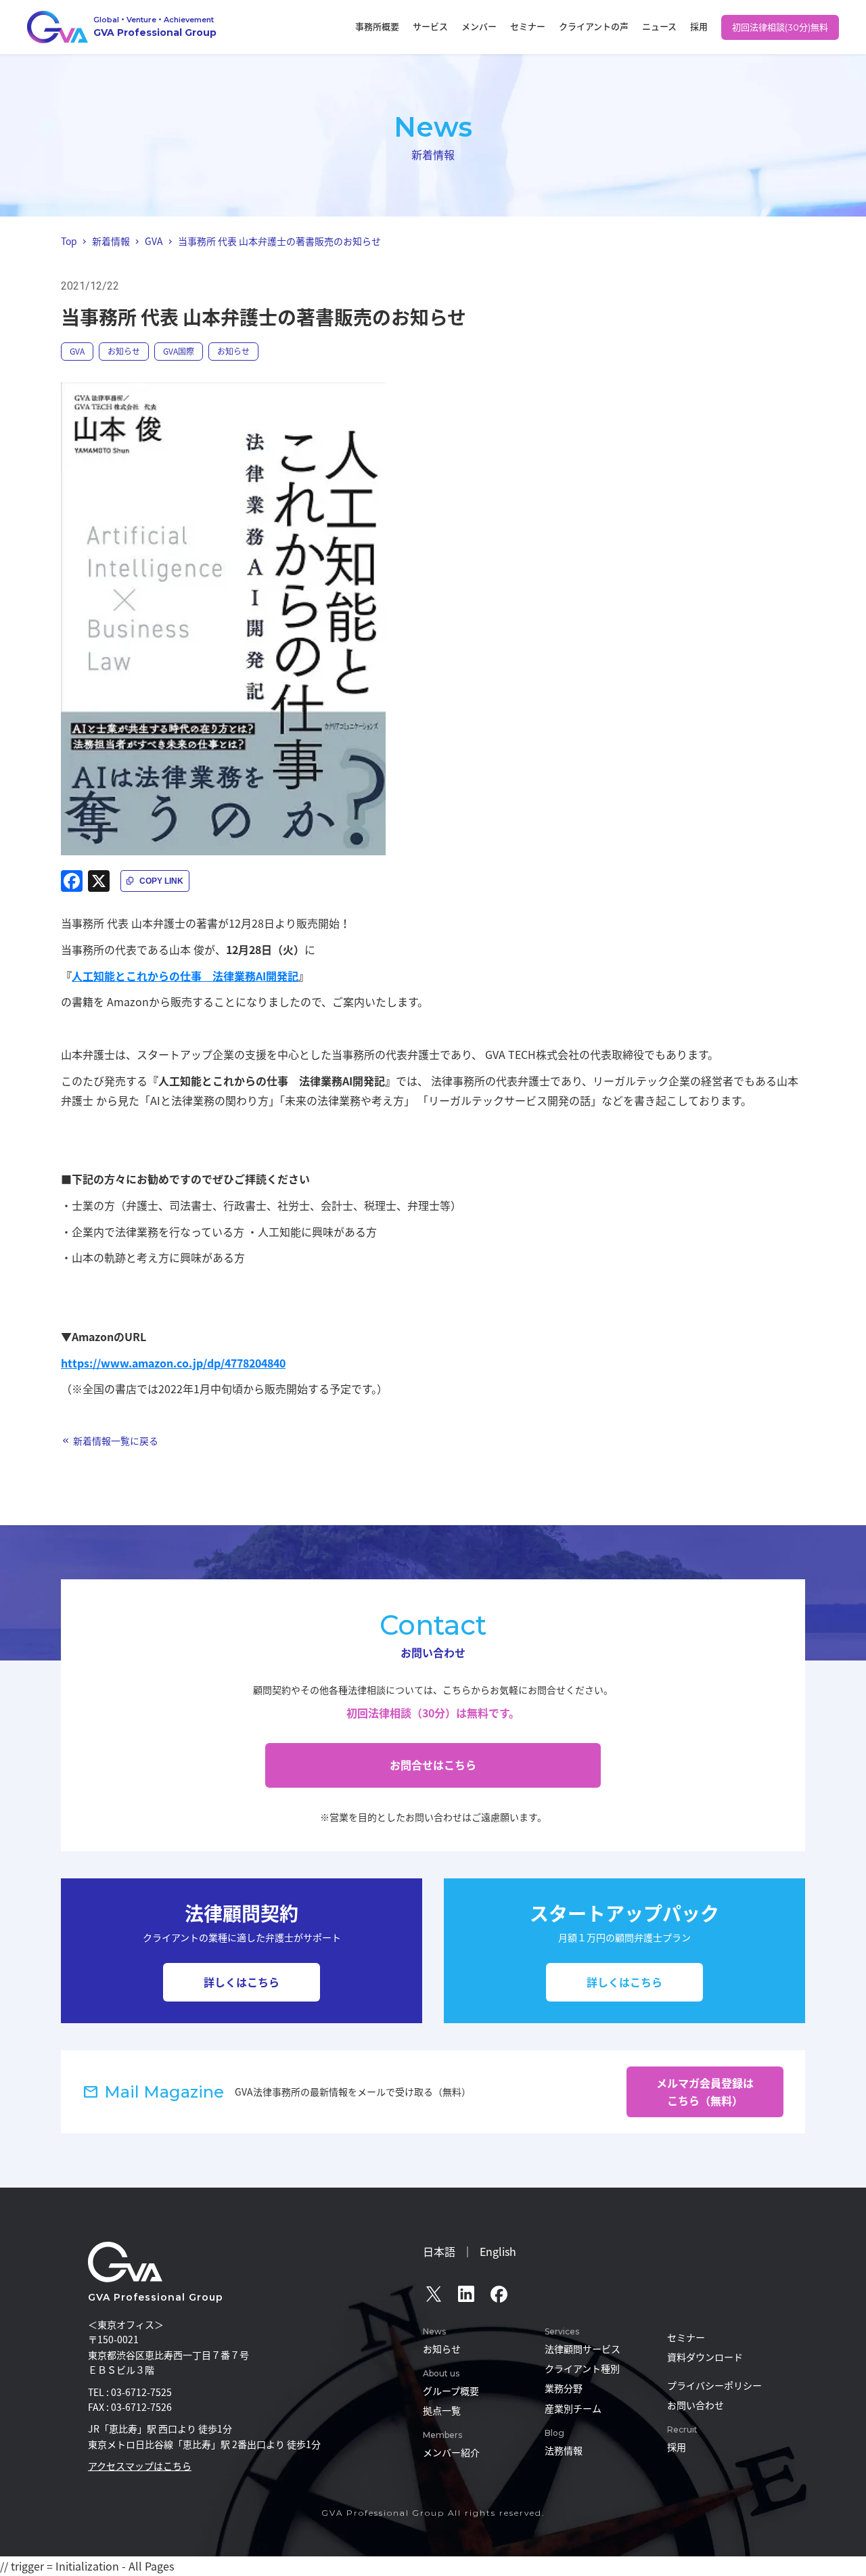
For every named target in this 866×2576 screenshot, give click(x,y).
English (498, 2251)
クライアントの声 (594, 26)
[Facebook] (72, 881)
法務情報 (564, 2450)
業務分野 (564, 2388)
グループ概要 (451, 2391)
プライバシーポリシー (714, 2385)
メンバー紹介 (451, 2452)
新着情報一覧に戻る (116, 1441)
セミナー (528, 26)
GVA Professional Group (156, 2297)
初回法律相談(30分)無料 (780, 27)
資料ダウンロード (705, 2357)
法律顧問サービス (583, 2349)
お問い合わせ (696, 2405)
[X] (99, 881)
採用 (699, 26)
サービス (430, 26)
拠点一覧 (442, 2410)
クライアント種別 (582, 2368)
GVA (77, 351)
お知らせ (124, 351)
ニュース (659, 26)
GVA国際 (179, 351)
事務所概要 (377, 26)
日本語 (439, 2251)
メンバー (479, 26)
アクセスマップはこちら (140, 2466)
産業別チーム (573, 2408)
